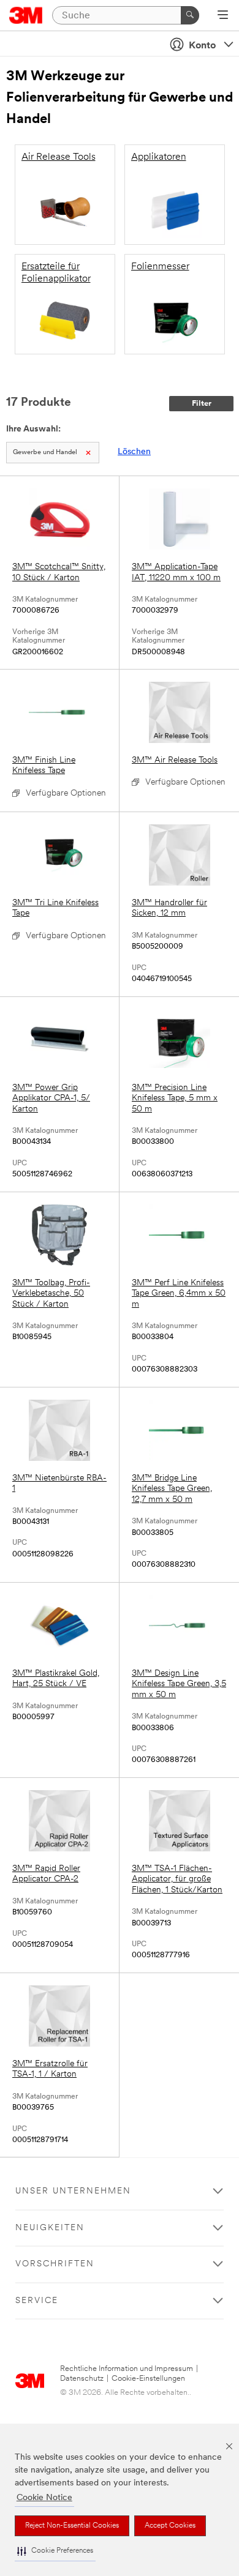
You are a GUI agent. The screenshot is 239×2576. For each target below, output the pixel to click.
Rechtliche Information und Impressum (127, 2369)
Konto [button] (202, 46)
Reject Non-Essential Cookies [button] (72, 2526)
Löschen (134, 452)
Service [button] (37, 2301)
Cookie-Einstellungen (148, 2379)
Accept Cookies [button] (170, 2526)
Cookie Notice (44, 2498)
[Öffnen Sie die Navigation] (223, 16)
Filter (202, 404)
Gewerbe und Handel (45, 453)
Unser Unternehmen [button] (73, 2191)
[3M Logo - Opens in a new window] (26, 15)
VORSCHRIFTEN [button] (55, 2264)
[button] (55, 2551)
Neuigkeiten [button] (50, 2228)
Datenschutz (82, 2379)
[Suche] (190, 15)
